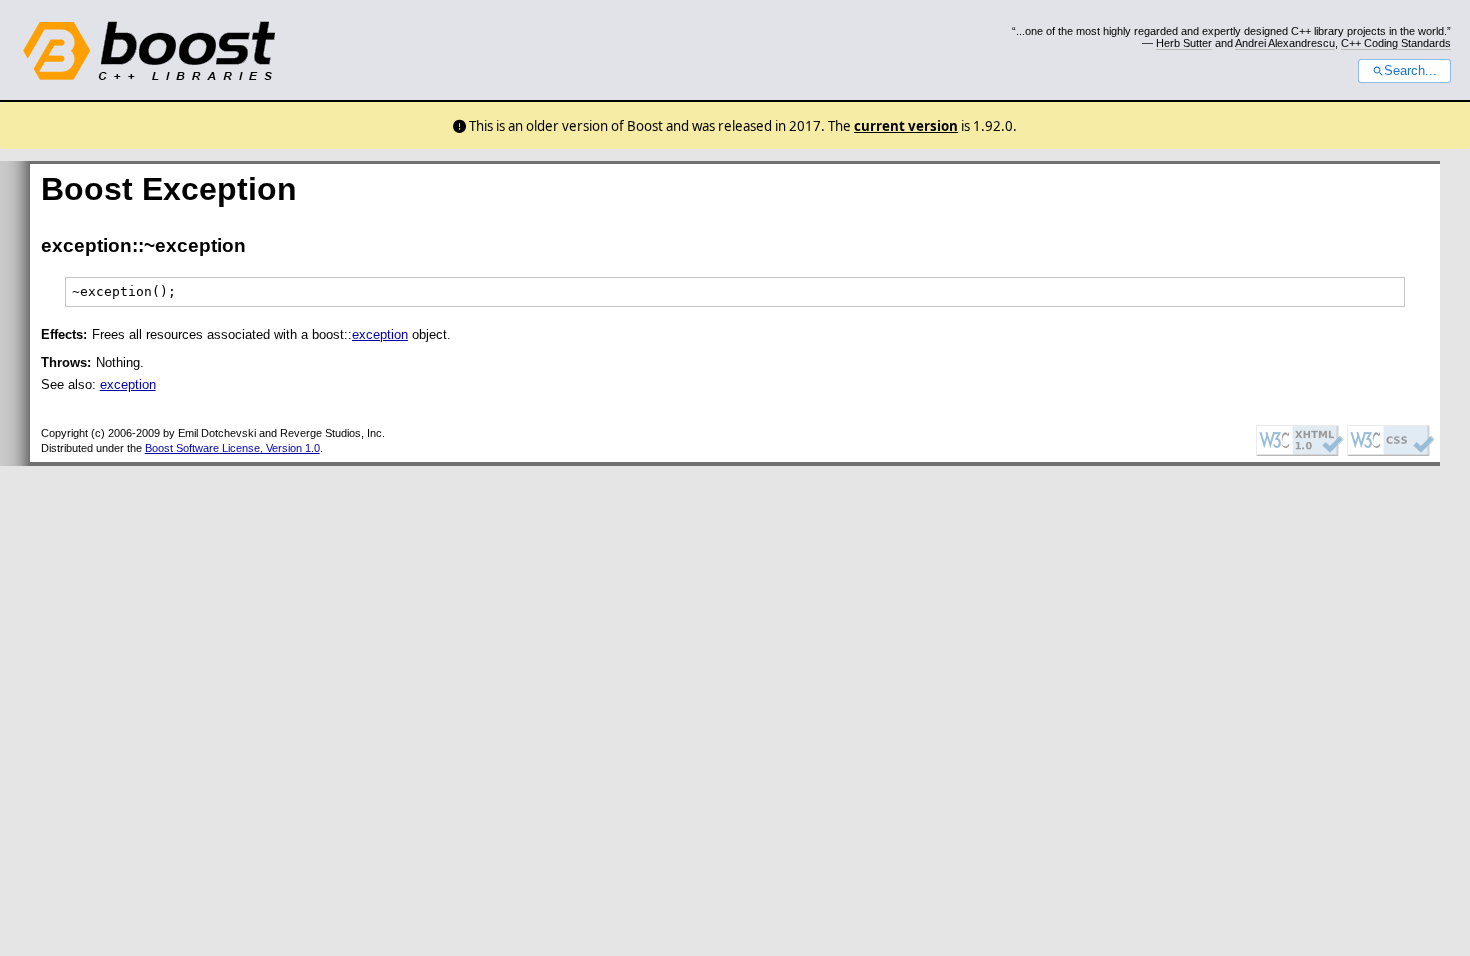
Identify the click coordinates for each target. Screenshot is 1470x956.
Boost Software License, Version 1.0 (232, 448)
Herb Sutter (1184, 43)
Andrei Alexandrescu (1285, 43)
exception (380, 334)
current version (906, 126)
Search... (1410, 71)
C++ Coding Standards (1396, 43)
